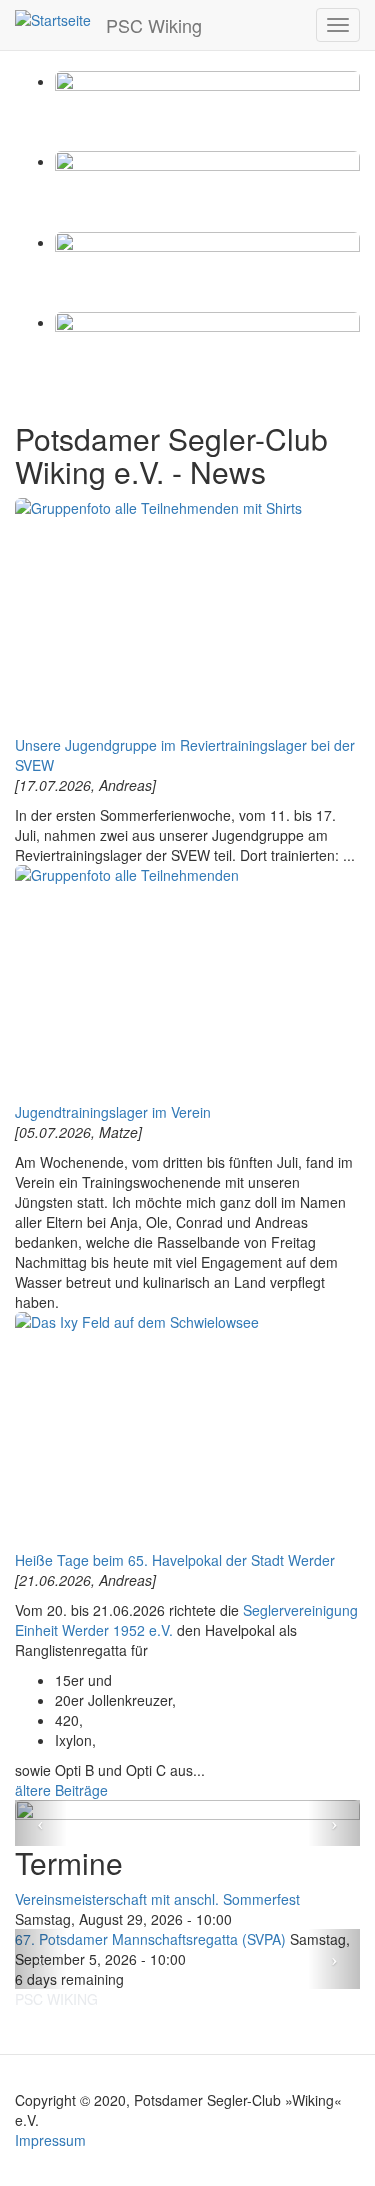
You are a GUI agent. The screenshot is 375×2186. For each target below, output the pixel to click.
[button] (41, 1823)
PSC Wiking (154, 25)
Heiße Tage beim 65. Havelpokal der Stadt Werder (175, 1560)
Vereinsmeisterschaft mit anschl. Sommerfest (157, 1899)
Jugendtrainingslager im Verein (113, 1112)
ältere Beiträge (61, 1790)
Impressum (50, 2140)
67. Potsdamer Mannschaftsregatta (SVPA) (150, 1939)
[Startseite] (53, 19)
